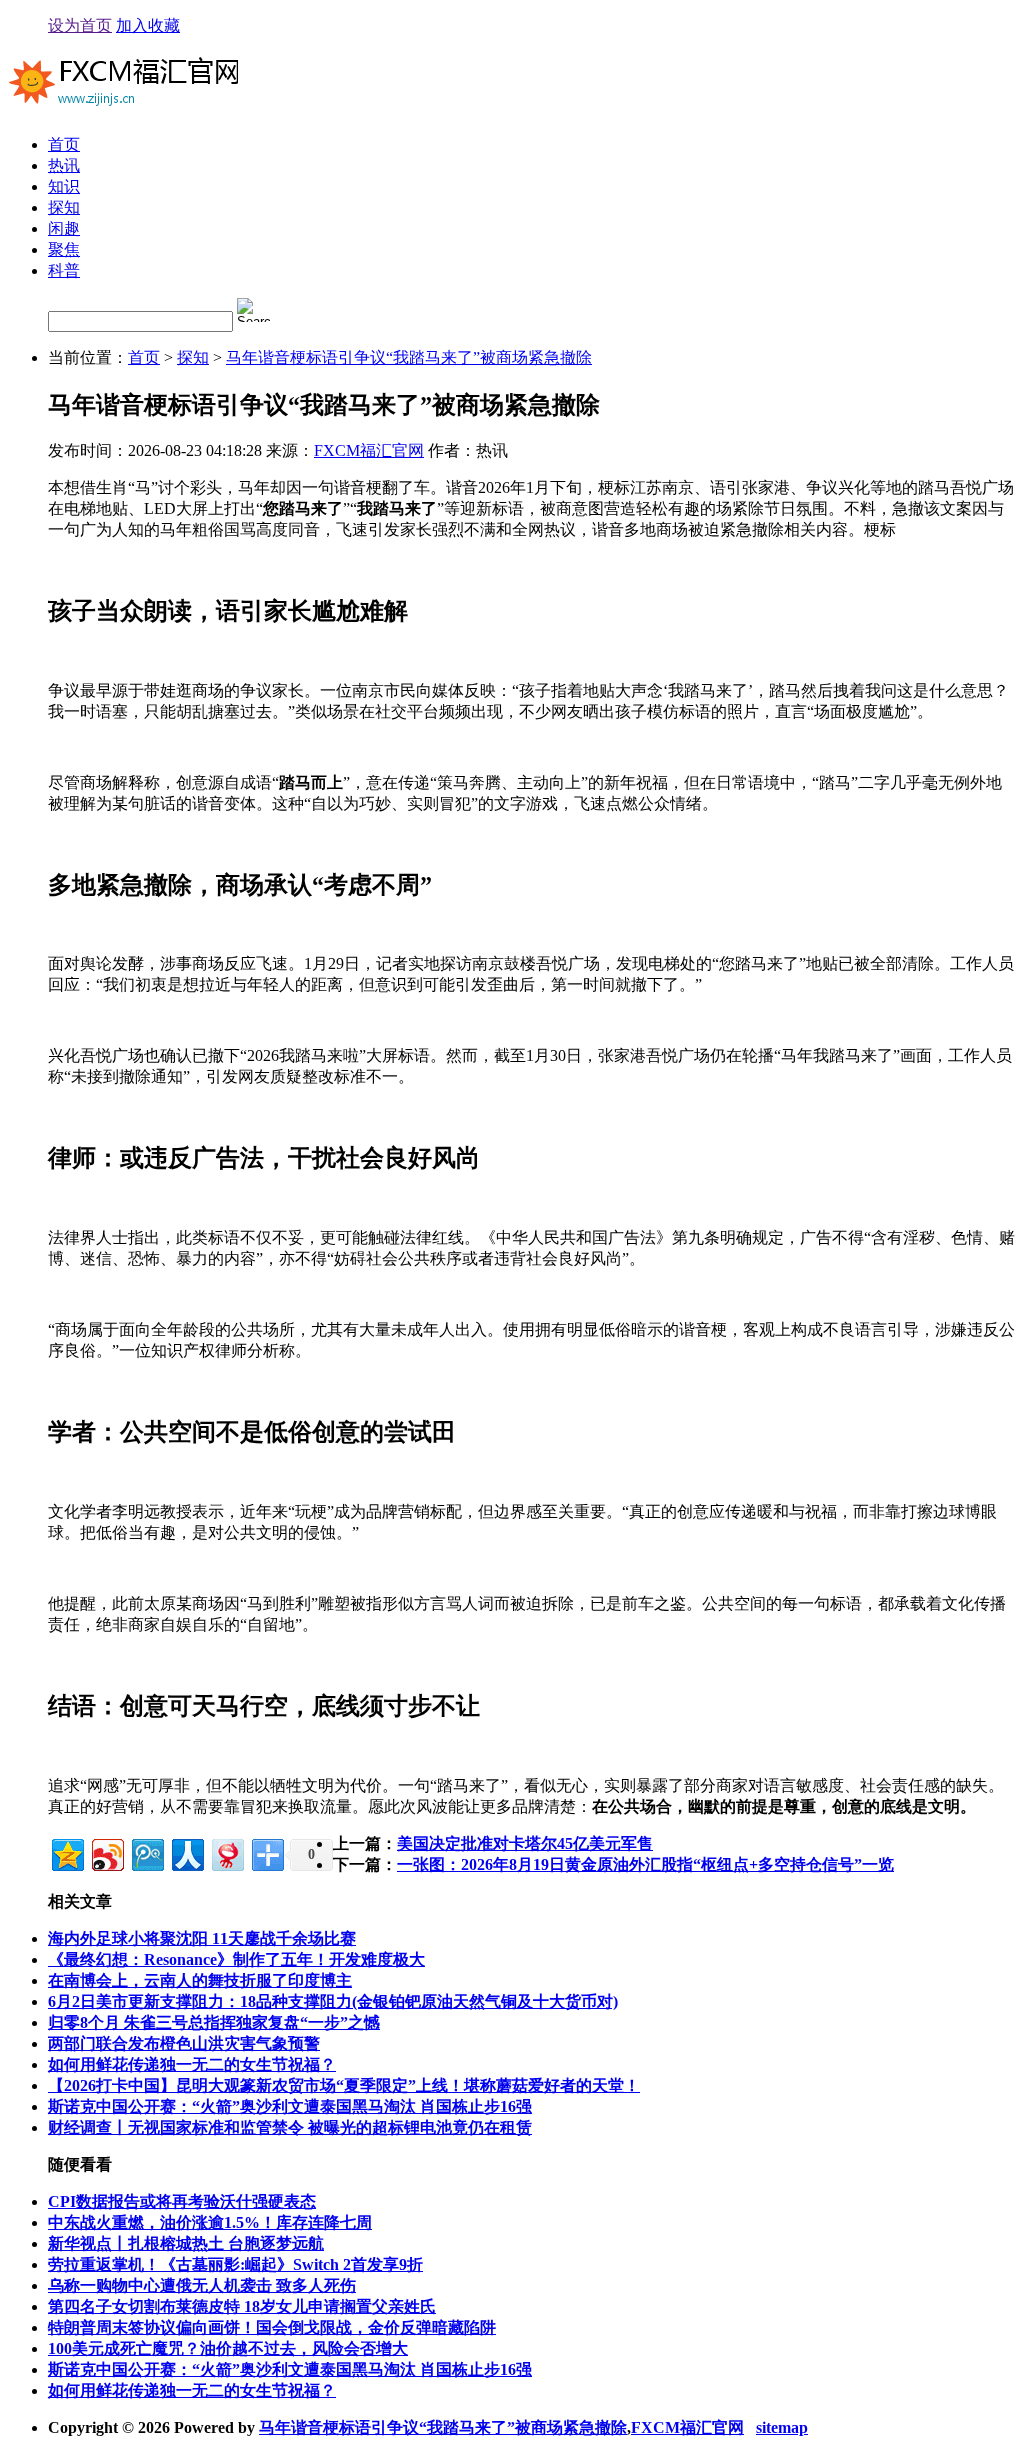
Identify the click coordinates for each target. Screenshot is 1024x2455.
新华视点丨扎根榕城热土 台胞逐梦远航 (186, 2243)
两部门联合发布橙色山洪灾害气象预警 (184, 2043)
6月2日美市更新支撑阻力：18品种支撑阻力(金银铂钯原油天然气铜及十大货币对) (333, 2001)
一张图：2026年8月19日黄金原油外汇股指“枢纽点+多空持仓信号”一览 (645, 1864)
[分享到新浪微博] (106, 1852)
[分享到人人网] (186, 1852)
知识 (64, 186)
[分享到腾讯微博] (146, 1852)
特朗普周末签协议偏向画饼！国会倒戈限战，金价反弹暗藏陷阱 (272, 2327)
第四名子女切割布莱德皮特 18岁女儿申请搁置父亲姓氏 (242, 2306)
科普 (64, 270)
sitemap (782, 2427)
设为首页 (80, 25)
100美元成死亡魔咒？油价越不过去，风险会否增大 (228, 2348)
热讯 (64, 165)
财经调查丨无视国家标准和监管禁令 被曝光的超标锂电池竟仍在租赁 (290, 2127)
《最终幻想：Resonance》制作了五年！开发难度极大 (236, 1959)
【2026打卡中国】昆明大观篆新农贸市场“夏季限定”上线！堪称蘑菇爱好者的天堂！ (344, 2085)
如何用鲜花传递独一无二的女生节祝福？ (192, 2064)
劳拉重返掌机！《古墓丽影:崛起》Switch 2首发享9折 (235, 2264)
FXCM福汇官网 (369, 450)
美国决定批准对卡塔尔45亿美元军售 (525, 1843)
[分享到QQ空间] (66, 1852)
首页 (64, 144)
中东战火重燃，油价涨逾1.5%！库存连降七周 (210, 2222)
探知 (64, 207)
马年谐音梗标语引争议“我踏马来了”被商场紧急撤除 (409, 357)
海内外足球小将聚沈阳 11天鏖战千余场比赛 (202, 1938)
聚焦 (64, 249)
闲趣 (64, 228)
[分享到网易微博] (226, 1852)
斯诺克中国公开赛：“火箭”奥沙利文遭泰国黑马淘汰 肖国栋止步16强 (290, 2106)
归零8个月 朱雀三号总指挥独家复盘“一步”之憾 (214, 2022)
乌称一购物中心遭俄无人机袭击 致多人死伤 (202, 2285)
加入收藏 (148, 25)
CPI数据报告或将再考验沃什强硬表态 (182, 2201)
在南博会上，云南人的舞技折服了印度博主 (200, 1980)
